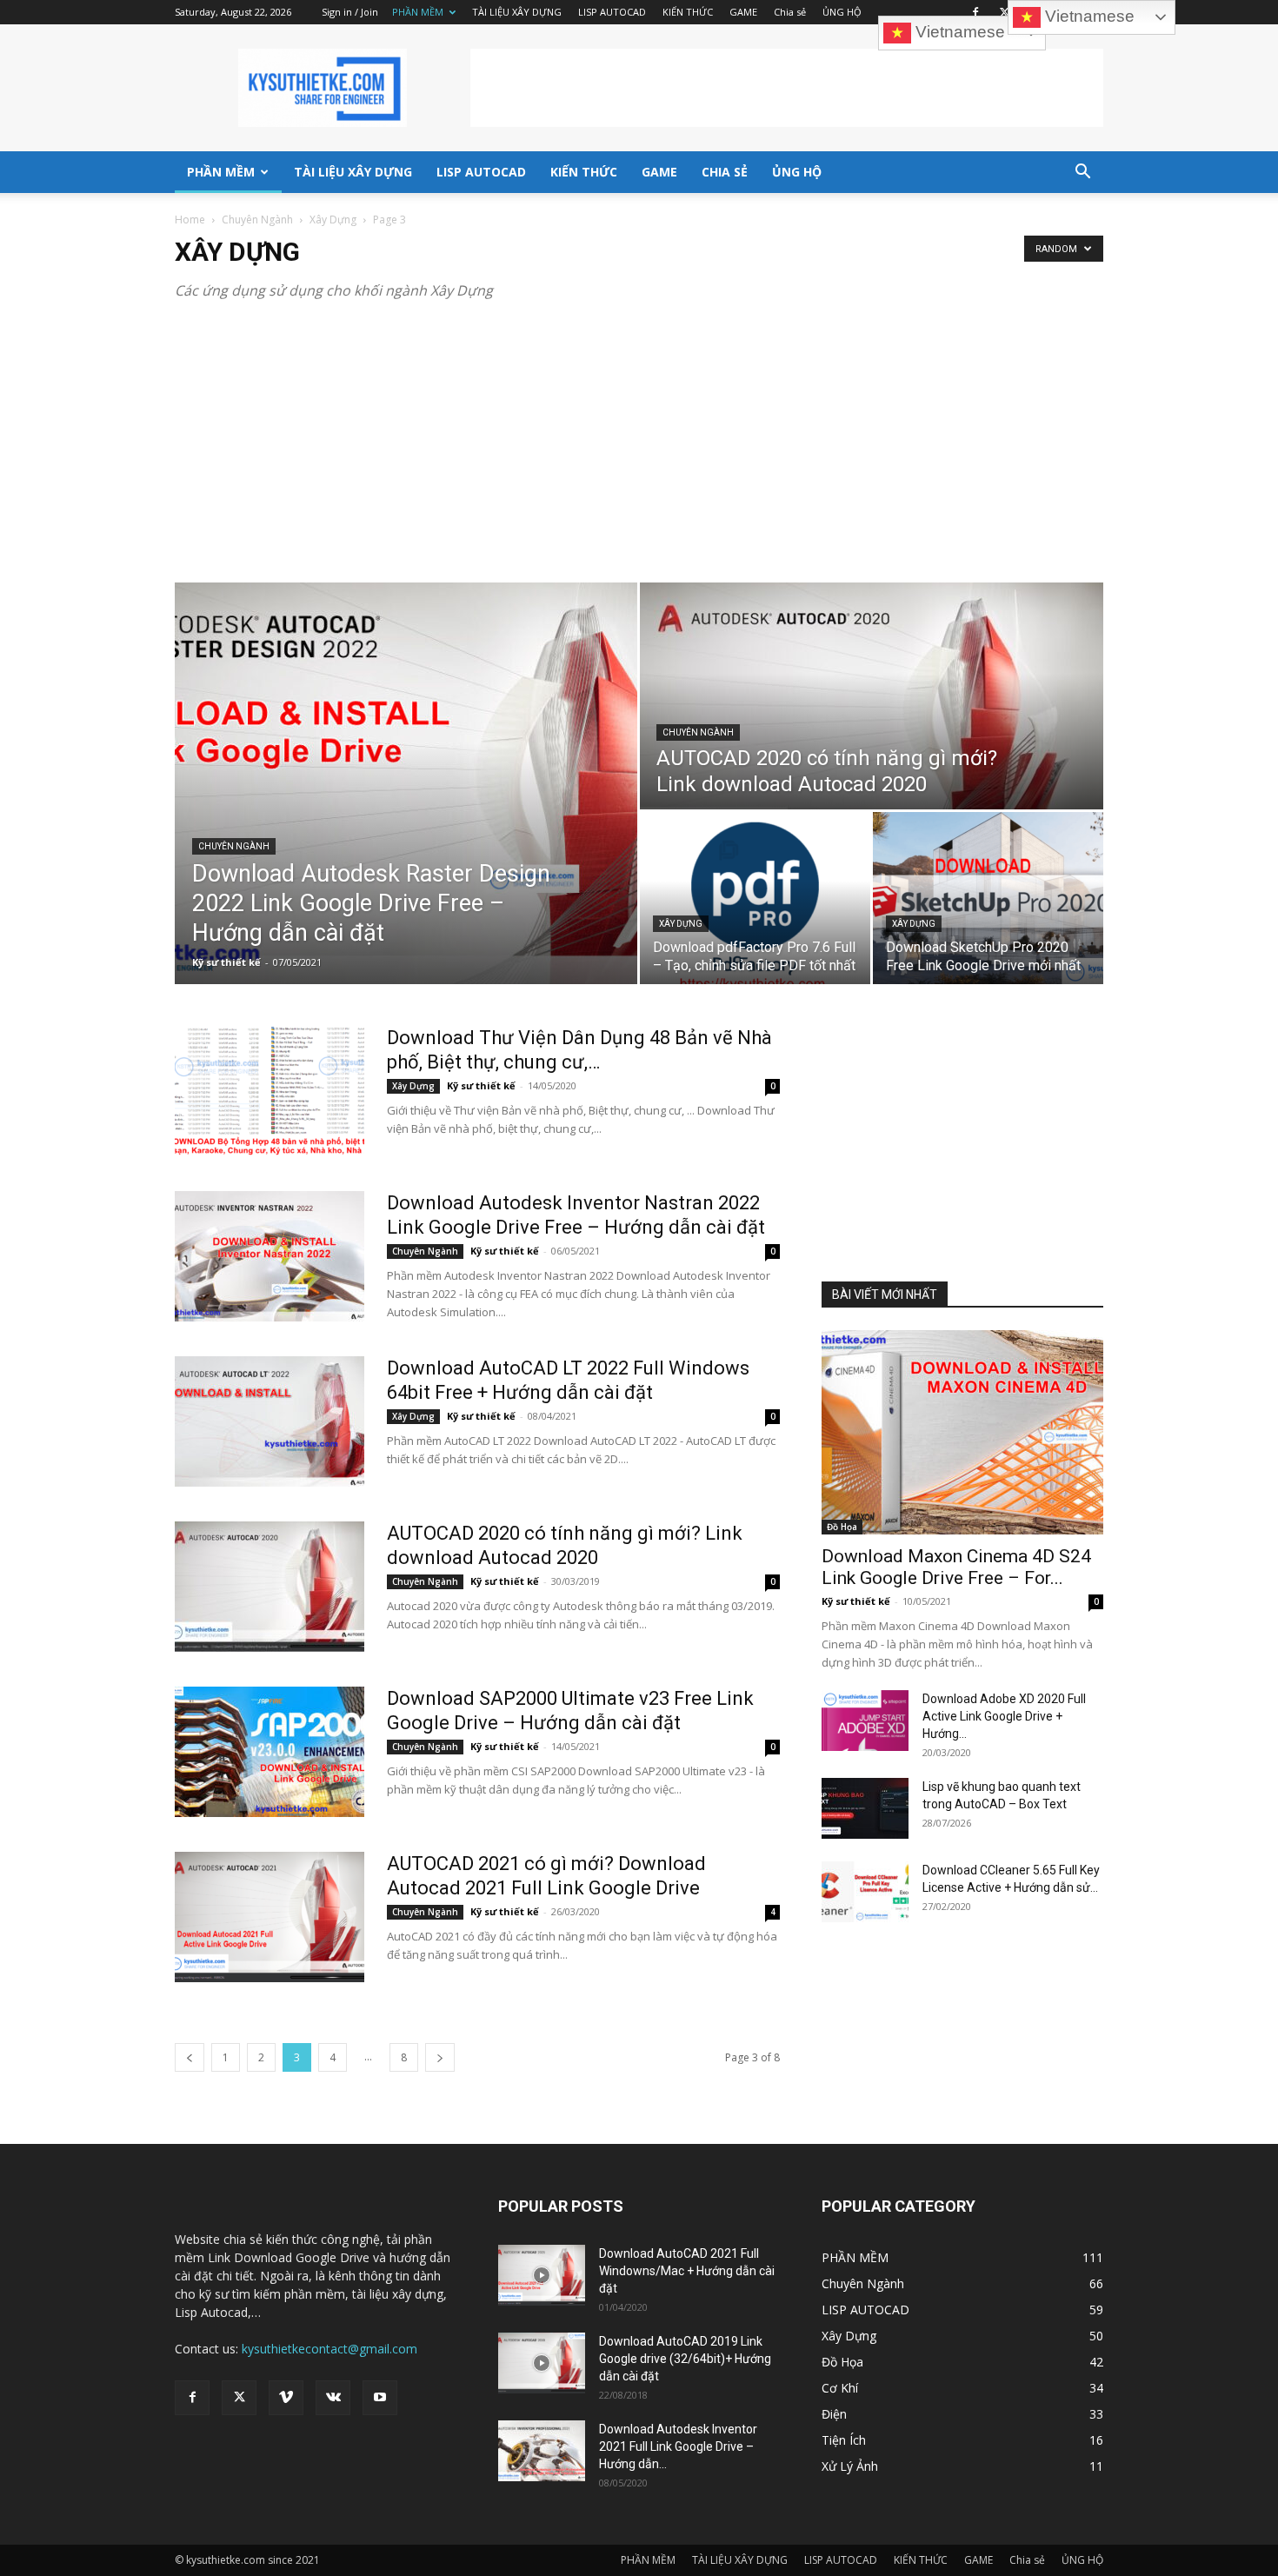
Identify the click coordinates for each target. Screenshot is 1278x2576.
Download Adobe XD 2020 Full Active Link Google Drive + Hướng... (1004, 1716)
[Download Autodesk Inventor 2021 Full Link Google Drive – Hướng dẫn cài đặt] (542, 2451)
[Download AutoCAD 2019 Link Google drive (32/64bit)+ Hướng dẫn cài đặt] (542, 2363)
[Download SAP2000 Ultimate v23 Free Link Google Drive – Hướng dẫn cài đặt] (270, 1752)
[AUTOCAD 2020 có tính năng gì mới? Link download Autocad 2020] (872, 696)
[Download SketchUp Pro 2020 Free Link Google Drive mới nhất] (988, 898)
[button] (1082, 173)
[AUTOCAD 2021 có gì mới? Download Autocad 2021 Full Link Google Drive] (270, 1917)
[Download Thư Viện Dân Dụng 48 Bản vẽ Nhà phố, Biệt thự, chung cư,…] (270, 1091)
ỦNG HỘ (842, 12)
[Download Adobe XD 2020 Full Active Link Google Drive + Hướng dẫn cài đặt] (865, 1721)
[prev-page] (190, 2057)
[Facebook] (975, 12)
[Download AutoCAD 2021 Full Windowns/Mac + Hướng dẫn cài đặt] (542, 2275)
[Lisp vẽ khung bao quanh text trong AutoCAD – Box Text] (865, 1808)
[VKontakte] (333, 2398)
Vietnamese (958, 32)
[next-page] (440, 2057)
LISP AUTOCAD (612, 12)
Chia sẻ (790, 12)
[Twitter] (1004, 12)
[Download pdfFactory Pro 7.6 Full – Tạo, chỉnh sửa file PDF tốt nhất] (755, 898)
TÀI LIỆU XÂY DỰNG (517, 12)
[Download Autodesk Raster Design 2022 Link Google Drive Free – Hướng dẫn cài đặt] (406, 783)
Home (190, 220)
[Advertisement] (787, 88)
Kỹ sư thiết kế (226, 962)
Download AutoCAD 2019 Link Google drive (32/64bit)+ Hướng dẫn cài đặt (685, 2359)
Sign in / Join (350, 12)
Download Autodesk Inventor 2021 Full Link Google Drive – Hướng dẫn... (678, 2446)
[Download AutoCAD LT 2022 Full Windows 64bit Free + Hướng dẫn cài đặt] (270, 1421)
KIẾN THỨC (688, 12)
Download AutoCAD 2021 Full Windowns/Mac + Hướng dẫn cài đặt (687, 2271)
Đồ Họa (842, 1527)
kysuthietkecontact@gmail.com (329, 2349)
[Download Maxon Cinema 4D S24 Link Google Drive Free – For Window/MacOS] (962, 1432)
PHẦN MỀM (418, 12)
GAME (743, 12)
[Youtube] (380, 2398)
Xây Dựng (333, 220)
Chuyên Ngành (257, 220)
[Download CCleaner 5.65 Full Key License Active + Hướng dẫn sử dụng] (865, 1892)
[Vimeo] (286, 2398)
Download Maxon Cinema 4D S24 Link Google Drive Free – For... (956, 1567)
